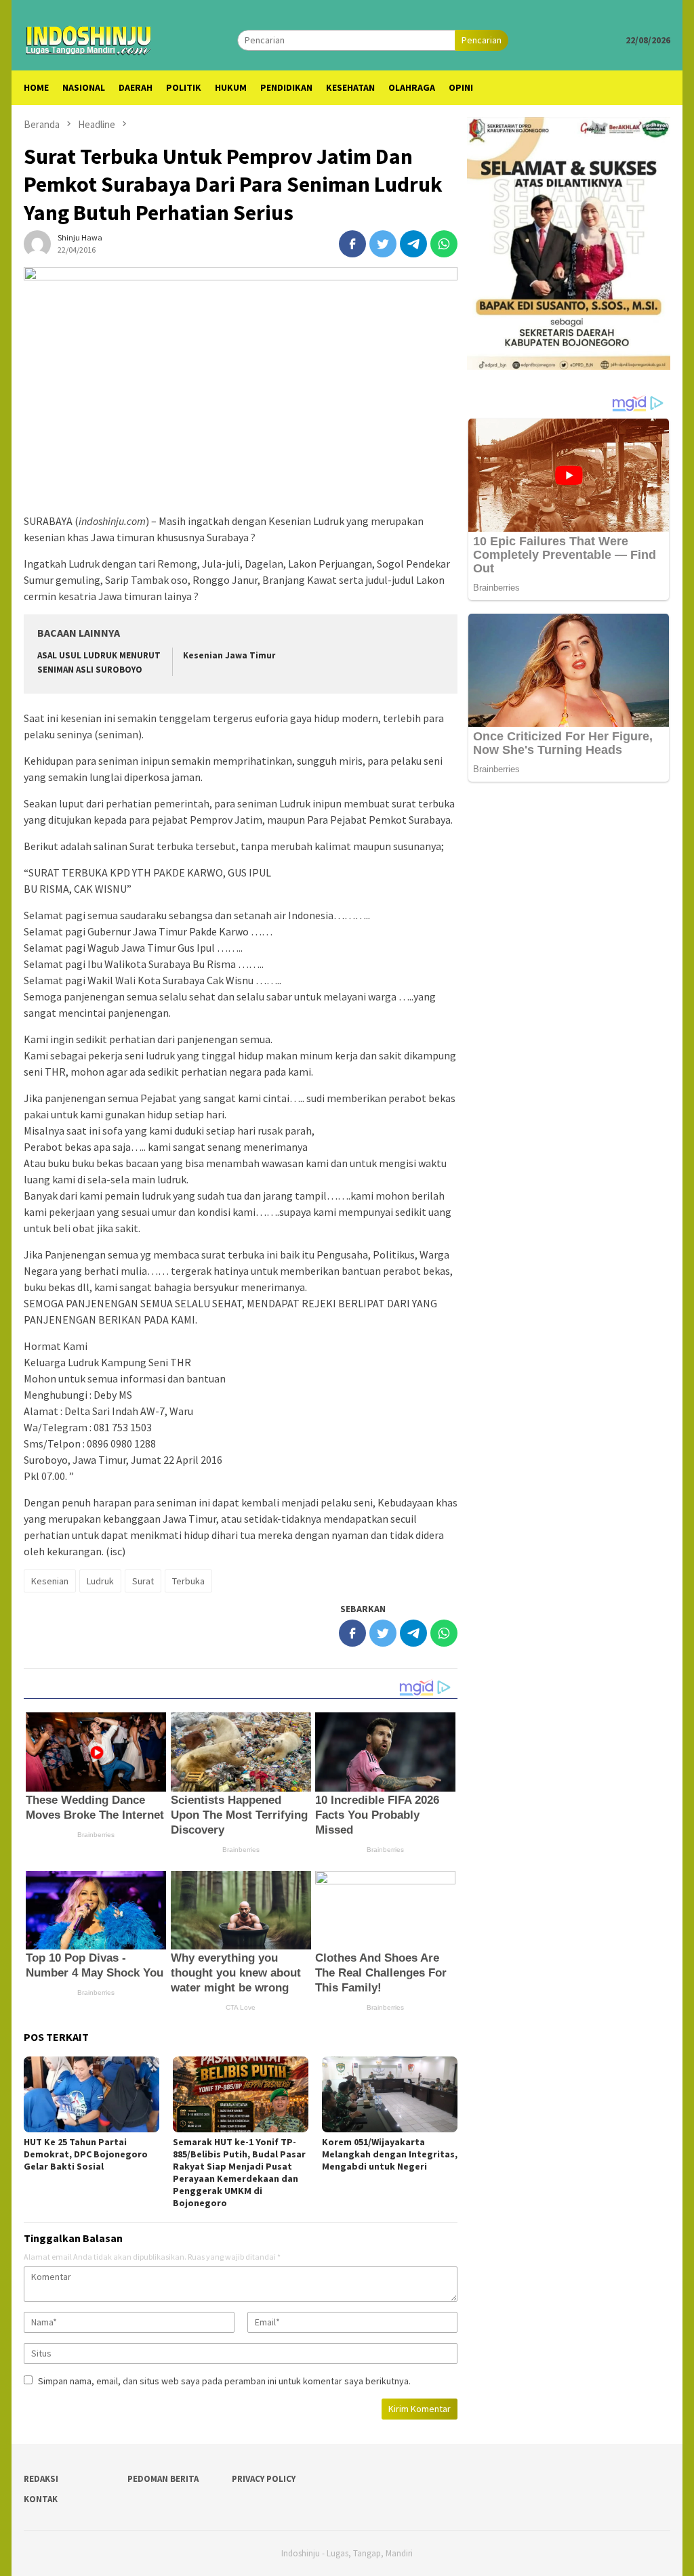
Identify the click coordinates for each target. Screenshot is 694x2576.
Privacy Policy (264, 2479)
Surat (143, 1581)
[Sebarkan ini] (352, 244)
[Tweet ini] (383, 244)
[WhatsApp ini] (444, 244)
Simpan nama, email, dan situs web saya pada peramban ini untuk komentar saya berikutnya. (224, 2381)
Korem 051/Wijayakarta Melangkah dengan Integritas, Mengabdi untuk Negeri (390, 2154)
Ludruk (100, 1581)
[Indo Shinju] (89, 39)
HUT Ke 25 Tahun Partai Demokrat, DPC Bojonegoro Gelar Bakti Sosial (86, 2154)
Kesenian (50, 1581)
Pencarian (482, 40)
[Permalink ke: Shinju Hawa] (37, 243)
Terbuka (188, 1581)
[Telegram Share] (413, 244)
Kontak (41, 2499)
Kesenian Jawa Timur (229, 655)
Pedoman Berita (163, 2479)
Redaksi (41, 2479)
